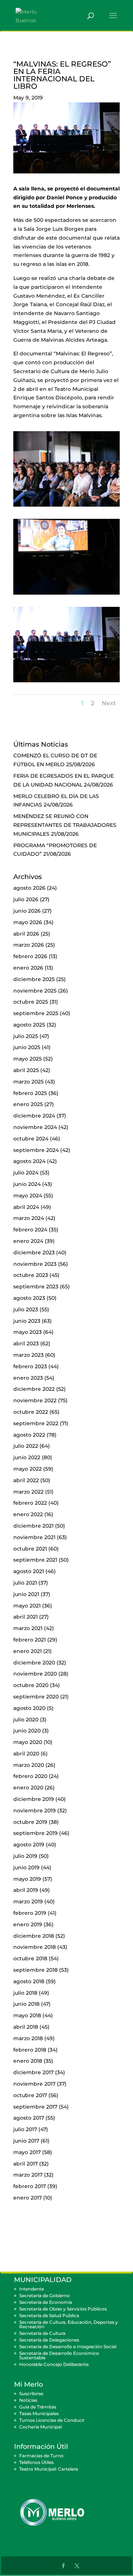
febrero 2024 (30, 1230)
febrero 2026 (30, 956)
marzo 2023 (28, 1355)
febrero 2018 (30, 2050)
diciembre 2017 (33, 2072)
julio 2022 (26, 1446)
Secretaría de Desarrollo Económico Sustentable (59, 2355)
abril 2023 (26, 1343)
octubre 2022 (31, 1412)
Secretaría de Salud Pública (49, 2315)
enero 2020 (28, 1788)
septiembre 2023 (36, 1287)
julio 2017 (25, 2129)
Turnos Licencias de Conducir (52, 2420)
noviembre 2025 (35, 991)
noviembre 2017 (34, 2084)
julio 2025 (26, 1036)
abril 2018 (26, 2027)
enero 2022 (28, 1514)
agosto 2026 (29, 888)
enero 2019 (28, 1924)
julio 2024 (26, 1173)
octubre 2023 (31, 1275)
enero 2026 (28, 968)
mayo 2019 (27, 1879)
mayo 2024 (28, 1196)
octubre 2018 (30, 1958)
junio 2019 (26, 1867)
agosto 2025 (29, 1025)
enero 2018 (28, 2061)
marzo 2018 (28, 2038)
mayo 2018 (27, 2015)
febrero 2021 (30, 1640)
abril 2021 (25, 1617)
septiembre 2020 (36, 1697)
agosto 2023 (29, 1298)
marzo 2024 (29, 1218)
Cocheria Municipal (40, 2427)
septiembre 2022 (36, 1423)
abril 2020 (26, 1754)
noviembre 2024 (35, 1127)
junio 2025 (27, 1047)
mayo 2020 (28, 1742)
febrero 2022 (30, 1503)
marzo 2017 (28, 2175)
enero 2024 (28, 1241)
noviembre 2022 (35, 1400)
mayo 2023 (28, 1332)
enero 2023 (28, 1378)
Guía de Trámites (38, 2407)
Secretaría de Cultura (42, 2333)
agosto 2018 (29, 1981)
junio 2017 (26, 2141)
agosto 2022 (29, 1435)
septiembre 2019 (35, 1833)
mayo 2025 (28, 1059)
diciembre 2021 (33, 1526)
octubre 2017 (30, 2095)
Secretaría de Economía (46, 2302)
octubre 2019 (30, 1822)
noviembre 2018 (35, 1947)
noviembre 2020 (35, 1674)
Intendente (32, 2289)
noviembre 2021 (34, 1537)
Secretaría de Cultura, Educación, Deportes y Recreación (69, 2324)
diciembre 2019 (34, 1799)
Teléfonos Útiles (36, 2462)
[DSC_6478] (66, 507)
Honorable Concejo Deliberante (54, 2364)
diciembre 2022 (34, 1389)
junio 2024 (27, 1184)
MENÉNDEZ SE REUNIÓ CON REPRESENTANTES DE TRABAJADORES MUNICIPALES (65, 825)
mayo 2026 (28, 922)
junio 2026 (27, 911)
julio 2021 (25, 1583)
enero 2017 (28, 2198)
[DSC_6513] (66, 682)
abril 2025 (26, 1070)
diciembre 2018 (34, 1936)
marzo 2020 (29, 1765)
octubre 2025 (31, 1002)
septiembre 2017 (35, 2107)
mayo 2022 (28, 1469)
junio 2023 (27, 1321)
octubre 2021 (30, 1549)
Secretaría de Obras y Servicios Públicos (63, 2309)
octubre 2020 (31, 1685)
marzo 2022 (28, 1492)
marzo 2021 (28, 1628)
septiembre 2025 (36, 1013)
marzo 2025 (28, 1082)
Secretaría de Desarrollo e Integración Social (68, 2347)
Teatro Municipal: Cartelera (49, 2469)
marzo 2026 (29, 945)
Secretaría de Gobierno (45, 2296)
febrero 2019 (30, 1913)
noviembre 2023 (35, 1264)
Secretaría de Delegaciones (49, 2340)
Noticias (28, 2400)
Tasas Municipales (39, 2413)
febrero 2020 (30, 1776)
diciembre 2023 (34, 1252)
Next (109, 703)
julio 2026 (26, 899)
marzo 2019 (28, 1901)
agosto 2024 (29, 1161)
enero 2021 (28, 1651)
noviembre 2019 (35, 1811)
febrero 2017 (30, 2186)
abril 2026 (26, 934)
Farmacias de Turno (41, 2456)
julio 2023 (26, 1309)
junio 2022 (27, 1457)
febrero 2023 (30, 1366)
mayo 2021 (27, 1606)
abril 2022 (26, 1480)
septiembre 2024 (36, 1150)
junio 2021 (26, 1594)
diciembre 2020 (34, 1663)
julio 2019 (25, 1856)
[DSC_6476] (66, 595)
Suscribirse (31, 2394)
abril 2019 (26, 1890)
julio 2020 (26, 1720)
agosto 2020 (29, 1708)
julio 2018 (25, 1993)
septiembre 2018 (35, 1970)
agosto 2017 (29, 2118)
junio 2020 (27, 1731)
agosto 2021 (29, 1571)
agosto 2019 (29, 1845)
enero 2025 (28, 1104)
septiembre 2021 (35, 1560)
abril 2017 (25, 2164)
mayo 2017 (27, 2152)
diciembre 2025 (34, 979)
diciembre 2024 (34, 1116)
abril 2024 (26, 1207)
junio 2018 (26, 2004)
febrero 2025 (30, 1093)
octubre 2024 (31, 1139)
